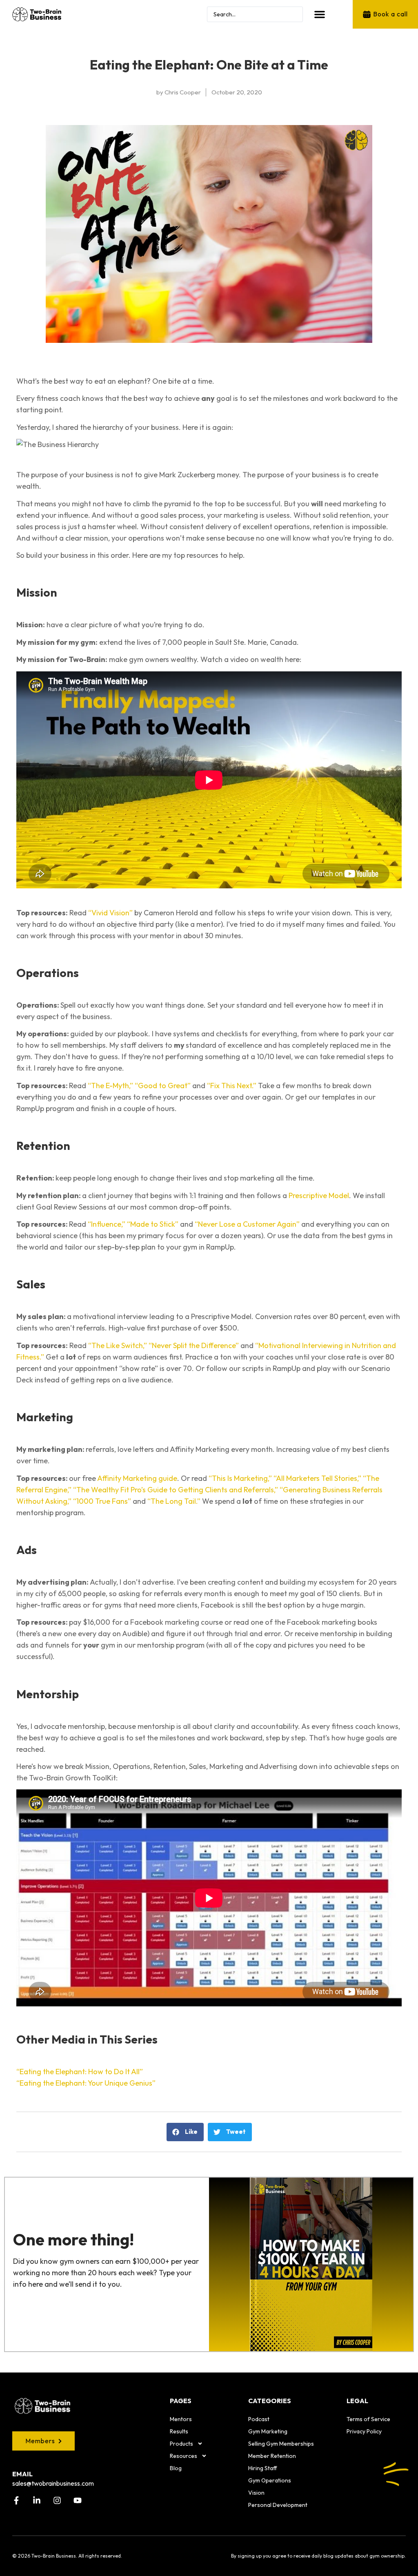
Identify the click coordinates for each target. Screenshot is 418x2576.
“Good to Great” (163, 1086)
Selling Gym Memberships (281, 2444)
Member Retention (272, 2456)
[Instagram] (57, 2500)
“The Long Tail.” (174, 1501)
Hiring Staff (263, 2468)
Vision (256, 2493)
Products (181, 2444)
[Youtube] (78, 2500)
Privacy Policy (364, 2431)
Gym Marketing (268, 2431)
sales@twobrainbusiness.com (53, 2483)
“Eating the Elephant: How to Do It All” (80, 2072)
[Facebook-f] (16, 2500)
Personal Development (278, 2505)
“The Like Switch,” (118, 1345)
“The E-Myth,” (110, 1086)
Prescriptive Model (319, 1195)
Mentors (181, 2419)
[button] (320, 14)
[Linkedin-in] (37, 2500)
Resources (183, 2456)
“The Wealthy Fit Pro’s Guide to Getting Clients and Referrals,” (176, 1490)
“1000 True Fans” (102, 1501)
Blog (176, 2468)
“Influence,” (107, 1224)
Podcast (259, 2419)
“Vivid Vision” (110, 913)
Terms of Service (368, 2419)
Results (179, 2431)
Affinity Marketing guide (137, 1478)
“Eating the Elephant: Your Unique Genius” (86, 2083)
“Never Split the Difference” (194, 1345)
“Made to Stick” (153, 1224)
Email (22, 2474)
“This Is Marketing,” (240, 1478)
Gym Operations (270, 2480)
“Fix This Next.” (232, 1086)
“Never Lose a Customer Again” (247, 1224)
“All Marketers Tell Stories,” (317, 1478)
